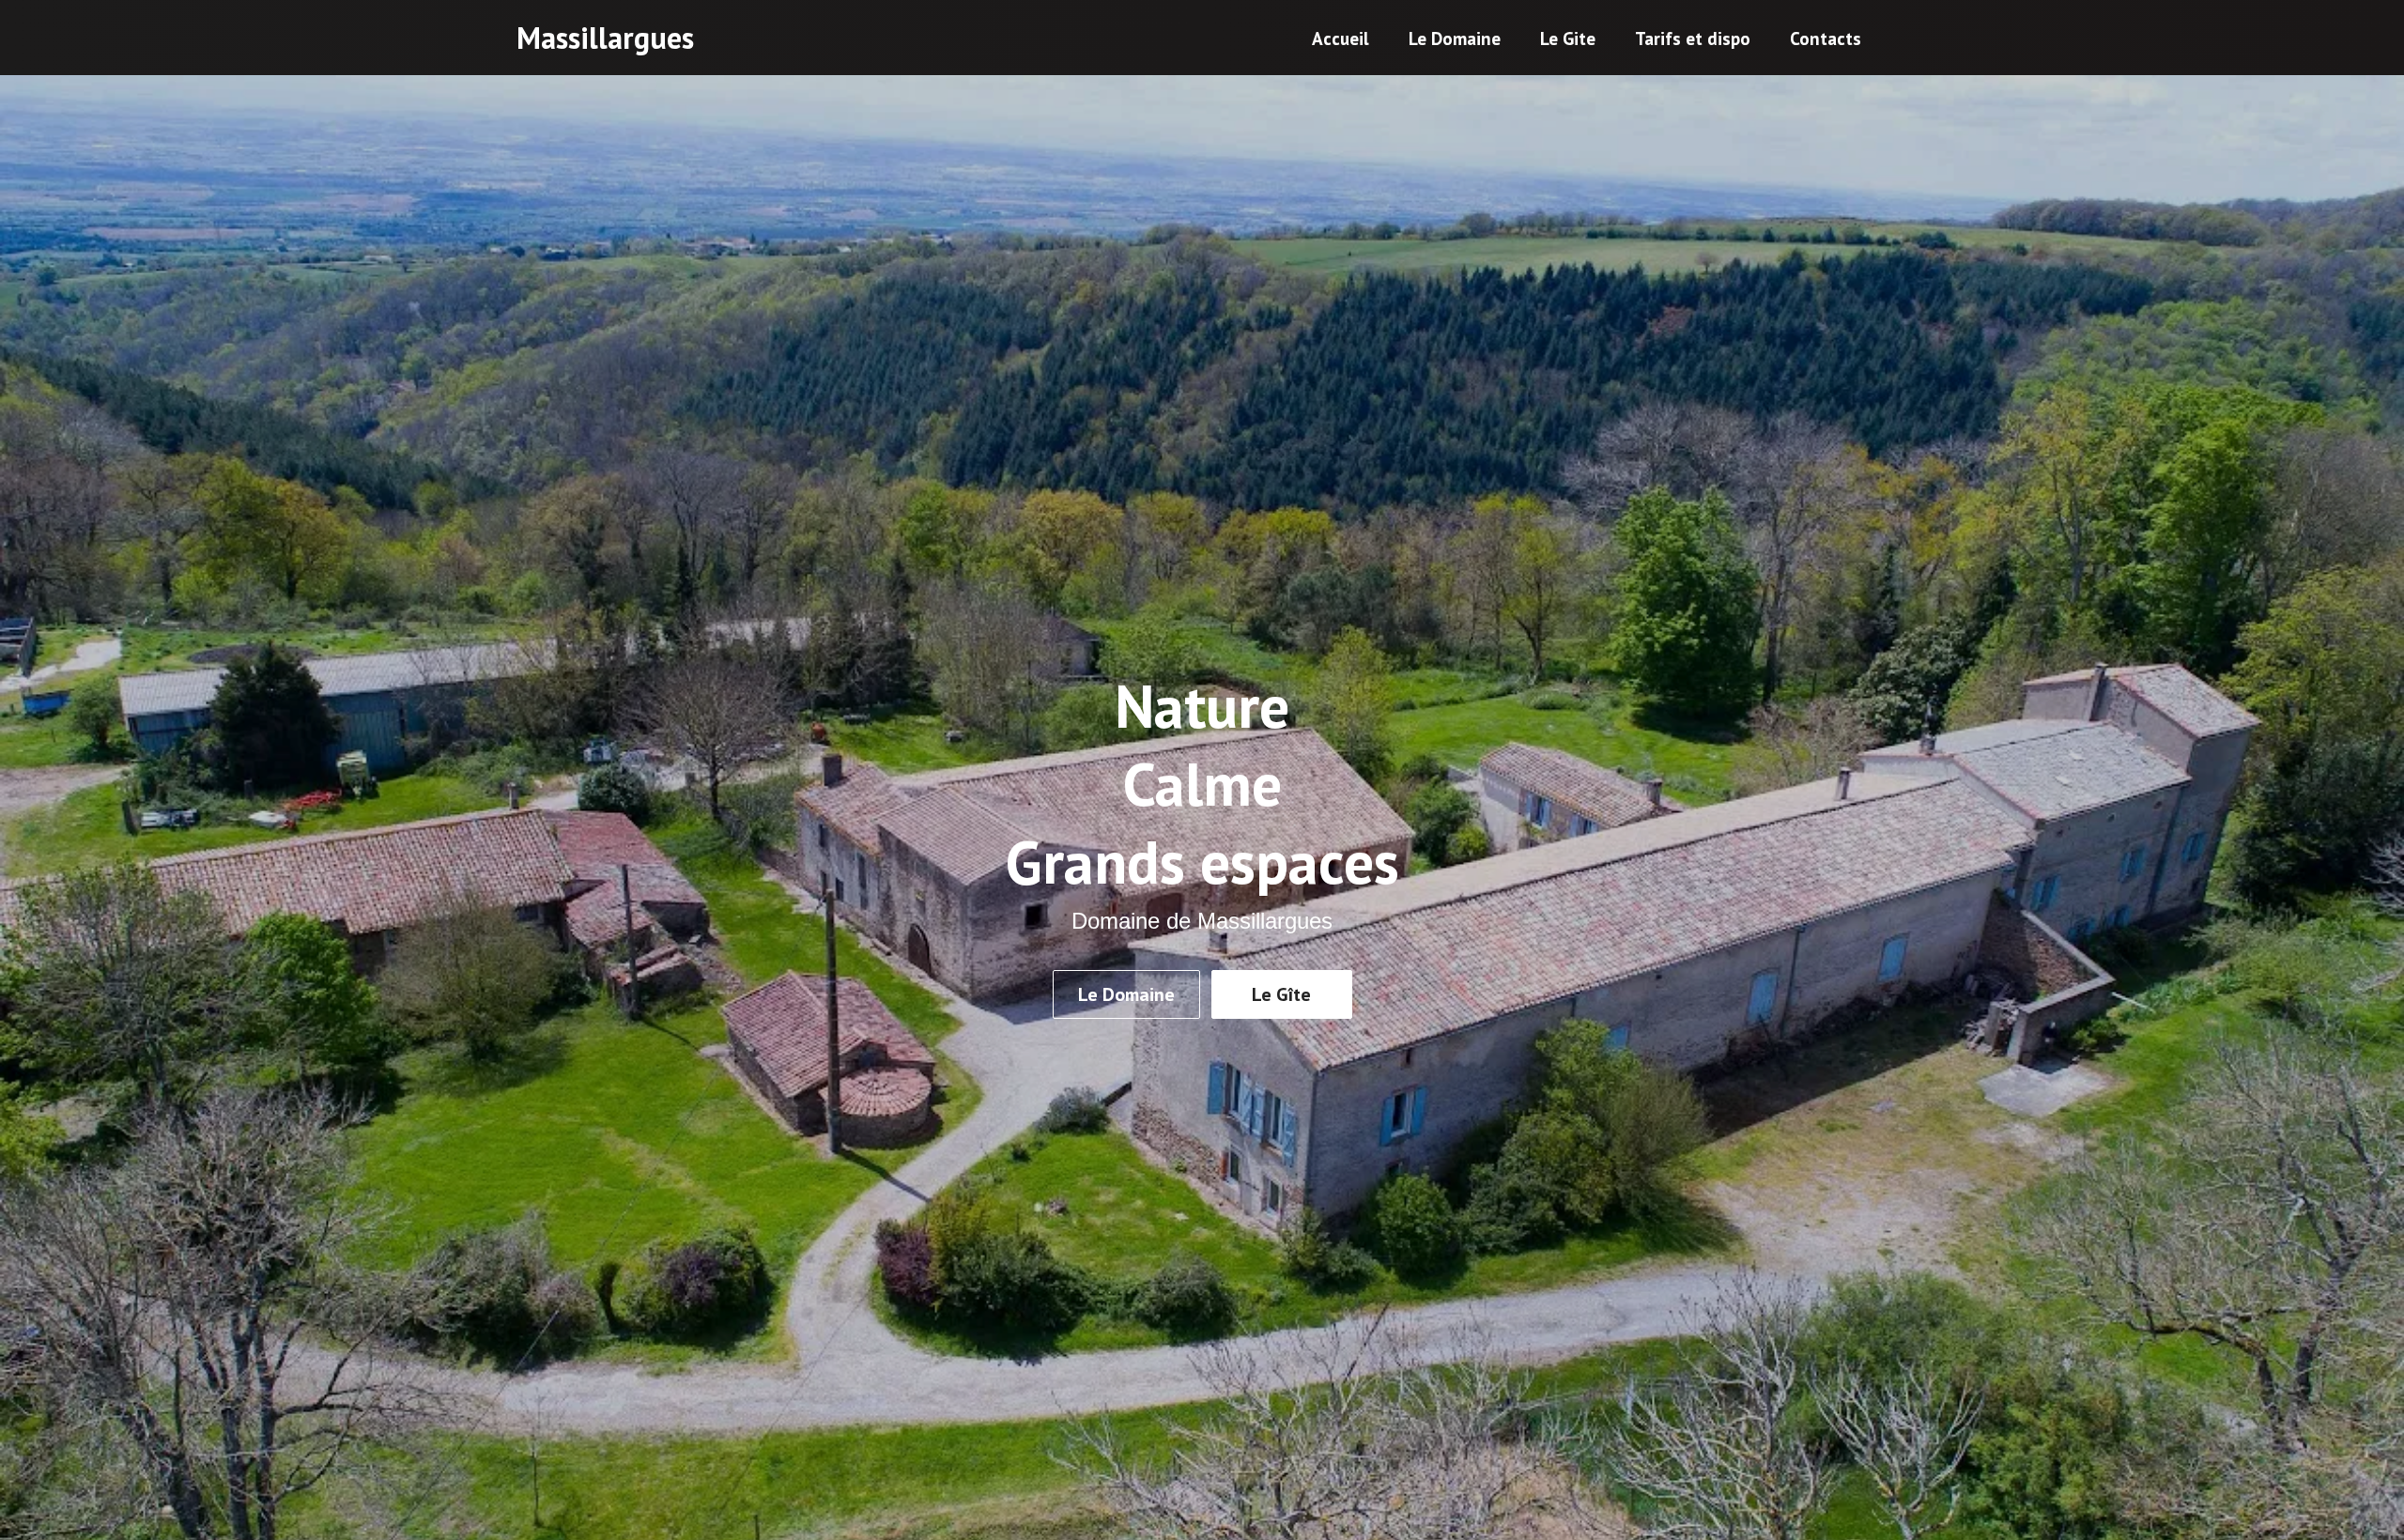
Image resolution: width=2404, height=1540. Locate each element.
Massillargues (605, 38)
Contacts (1826, 38)
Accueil (1341, 38)
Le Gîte (1281, 994)
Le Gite (1568, 38)
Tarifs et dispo (1693, 38)
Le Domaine (1455, 38)
